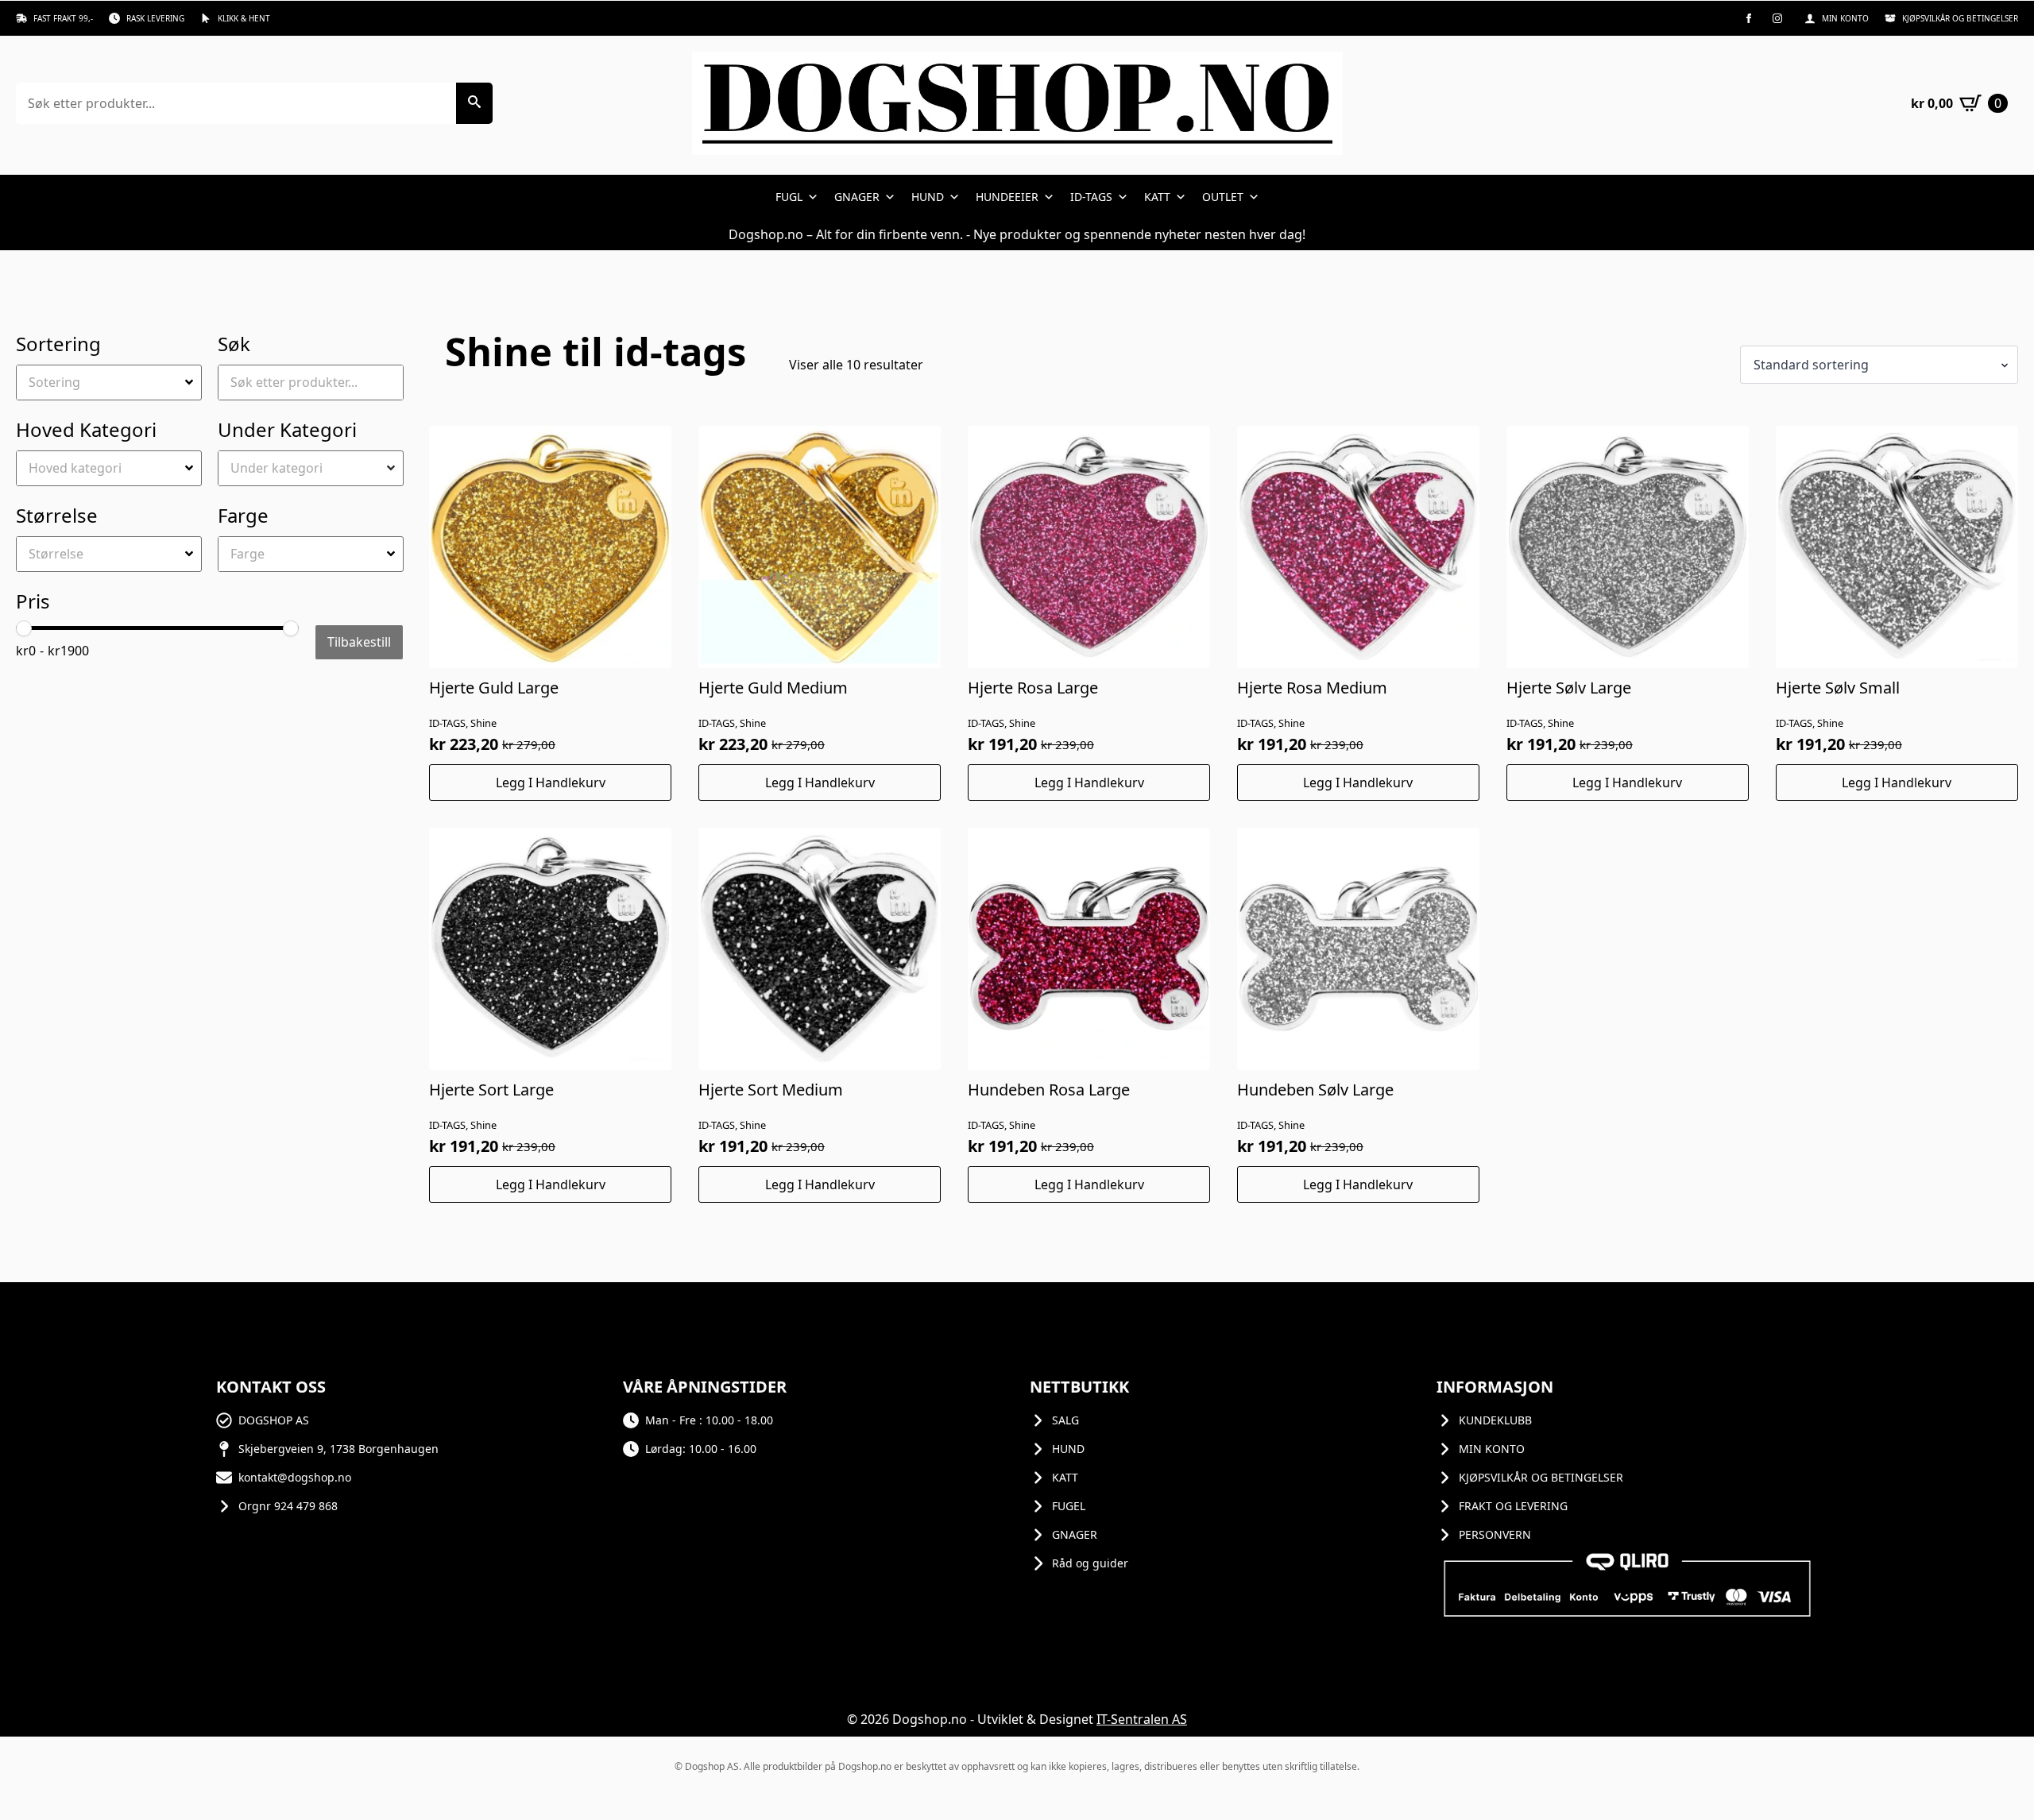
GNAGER (857, 197)
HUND (928, 197)
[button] (474, 103)
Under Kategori (287, 429)
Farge (243, 515)
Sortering (58, 344)
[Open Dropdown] (191, 382)
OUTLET (1223, 197)
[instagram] (1777, 18)
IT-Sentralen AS (1142, 1719)
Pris (33, 601)
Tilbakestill (359, 642)
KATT (1157, 197)
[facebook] (1749, 18)
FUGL (789, 197)
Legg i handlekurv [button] (551, 782)
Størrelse (57, 515)
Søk (234, 344)
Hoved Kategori (86, 429)
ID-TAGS (1091, 197)
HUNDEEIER (1007, 197)
